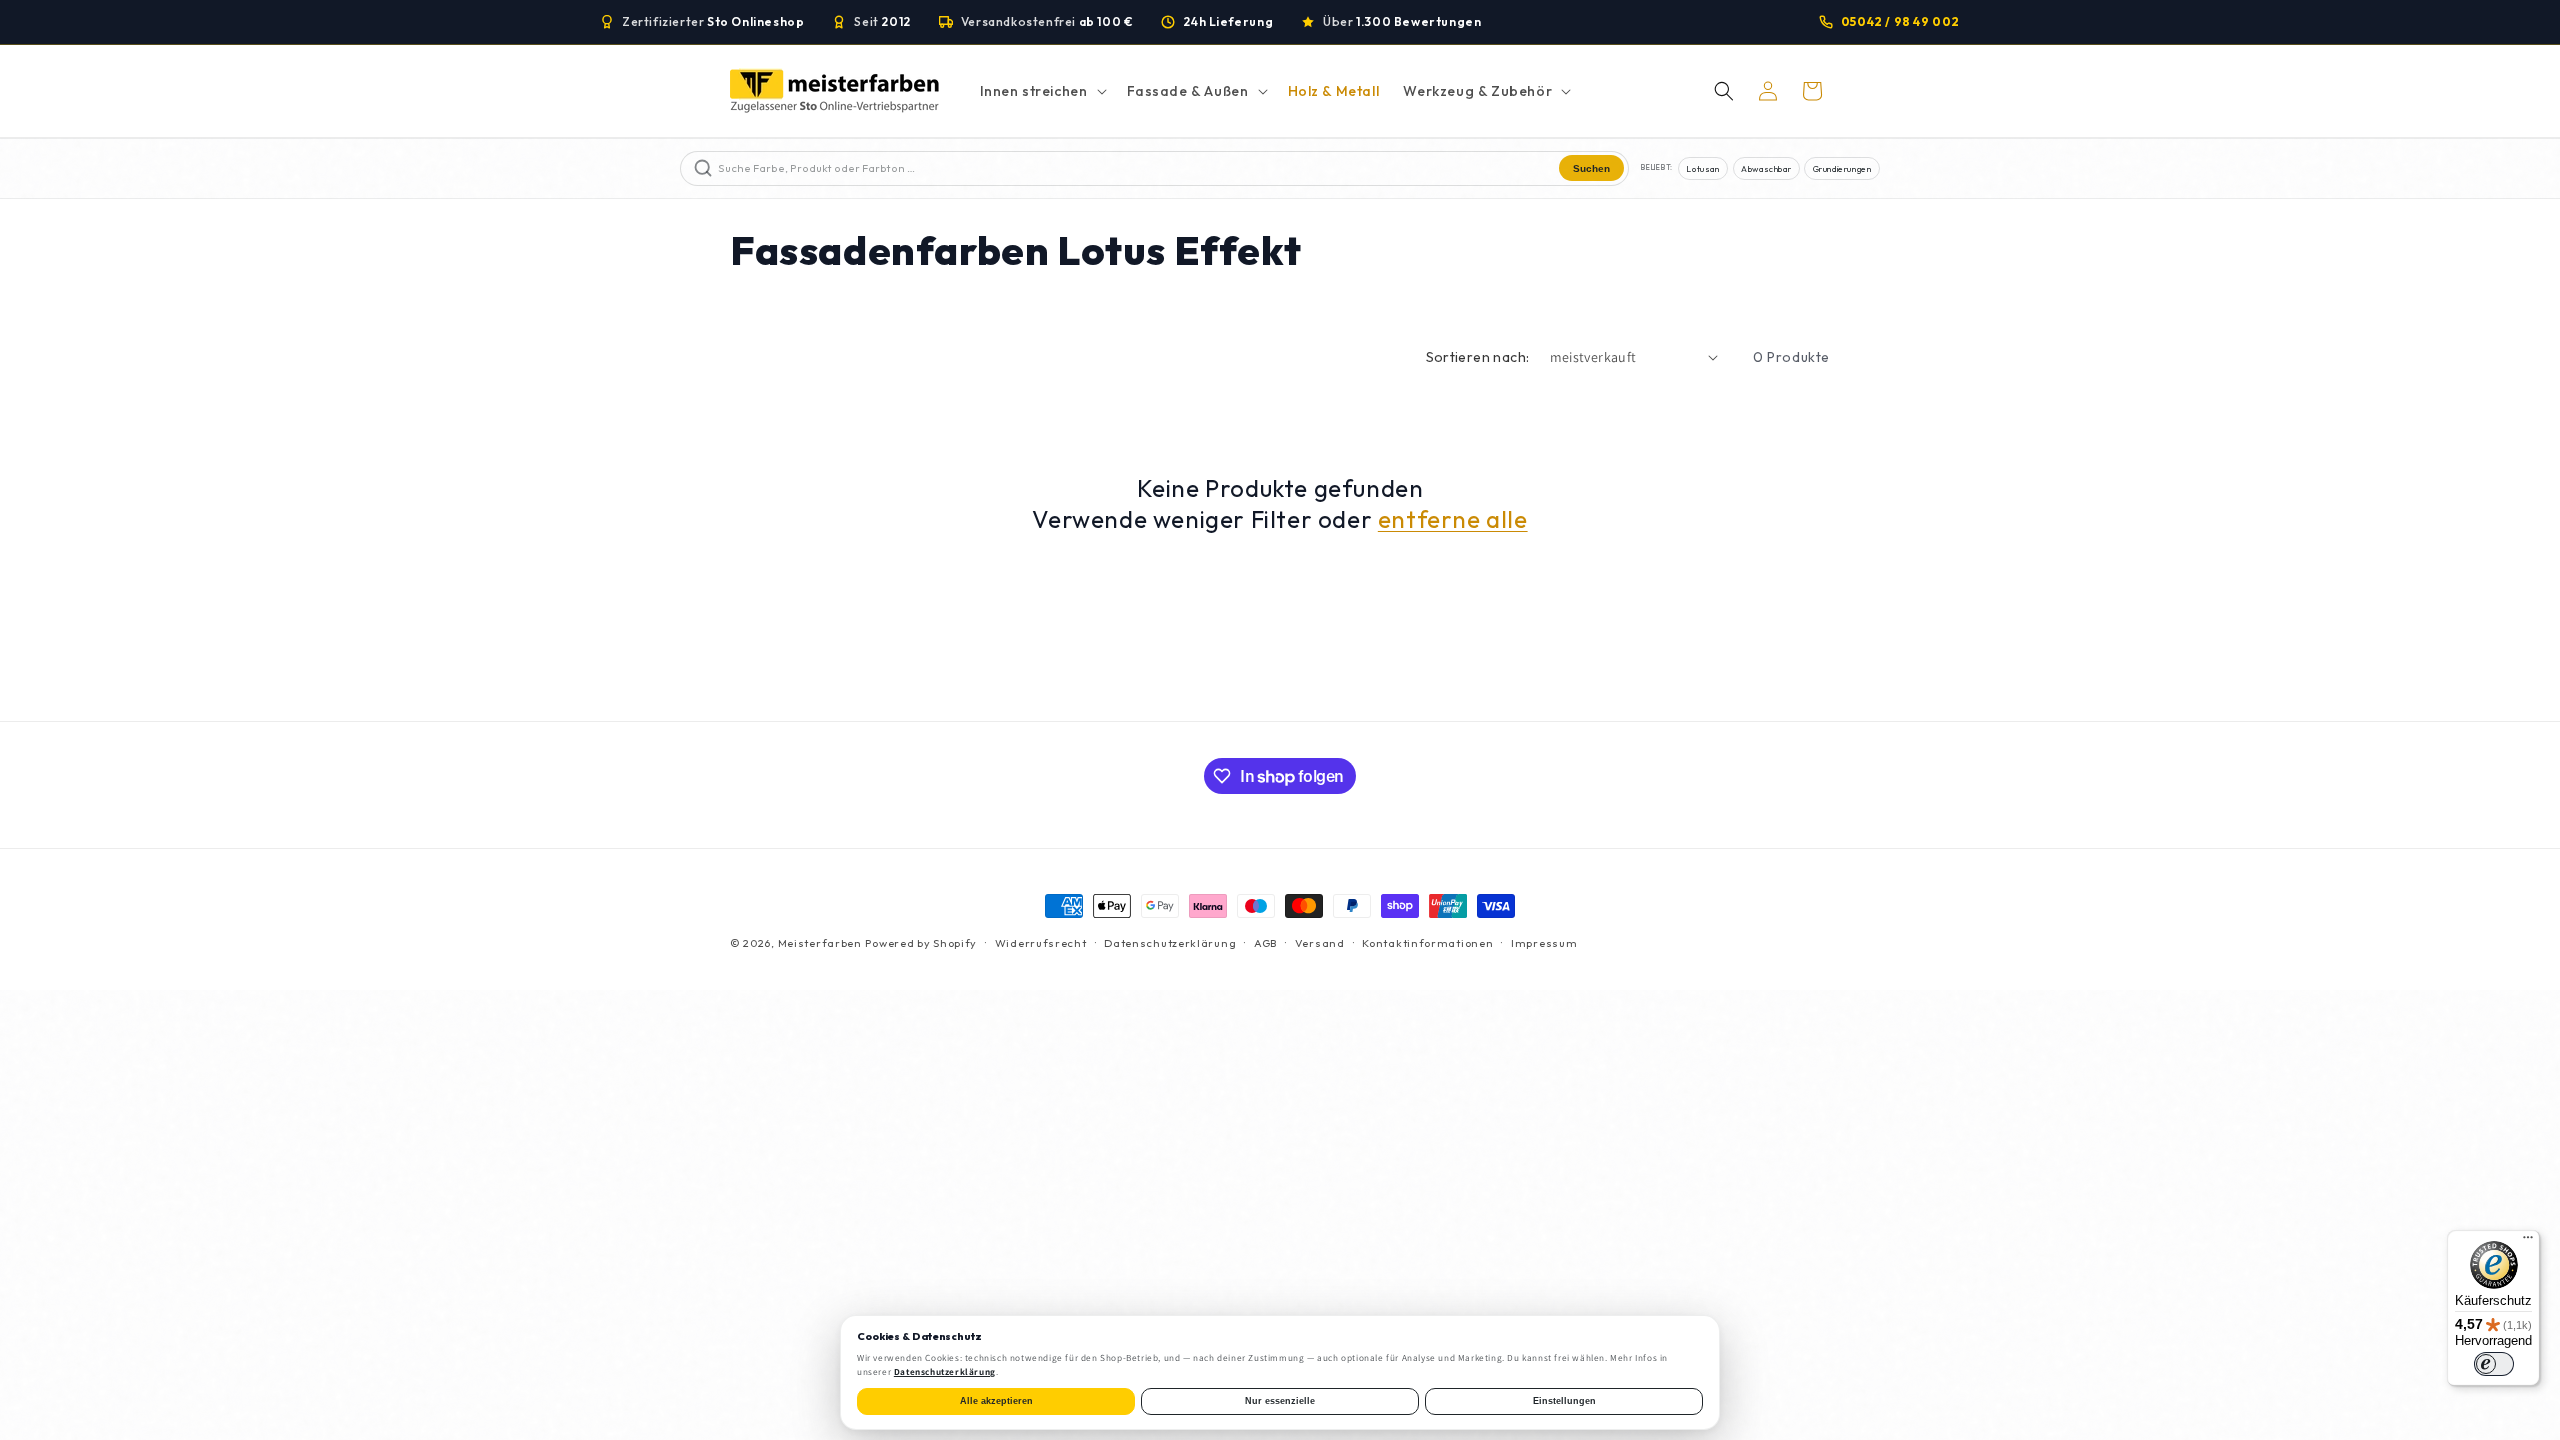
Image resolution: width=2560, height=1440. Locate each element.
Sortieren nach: (1478, 357)
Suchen (1591, 168)
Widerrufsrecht (1041, 943)
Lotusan (1702, 168)
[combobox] (1136, 168)
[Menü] (2528, 1242)
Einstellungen (1564, 1401)
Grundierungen (1842, 168)
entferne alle (1453, 519)
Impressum (1544, 943)
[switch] (2494, 1364)
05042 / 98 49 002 (1900, 21)
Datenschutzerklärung (1170, 943)
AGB (1265, 943)
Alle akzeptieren (996, 1401)
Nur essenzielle (1280, 1401)
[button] (1041, 91)
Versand (1320, 943)
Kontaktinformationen (1427, 943)
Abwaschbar (1766, 168)
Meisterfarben (820, 943)
